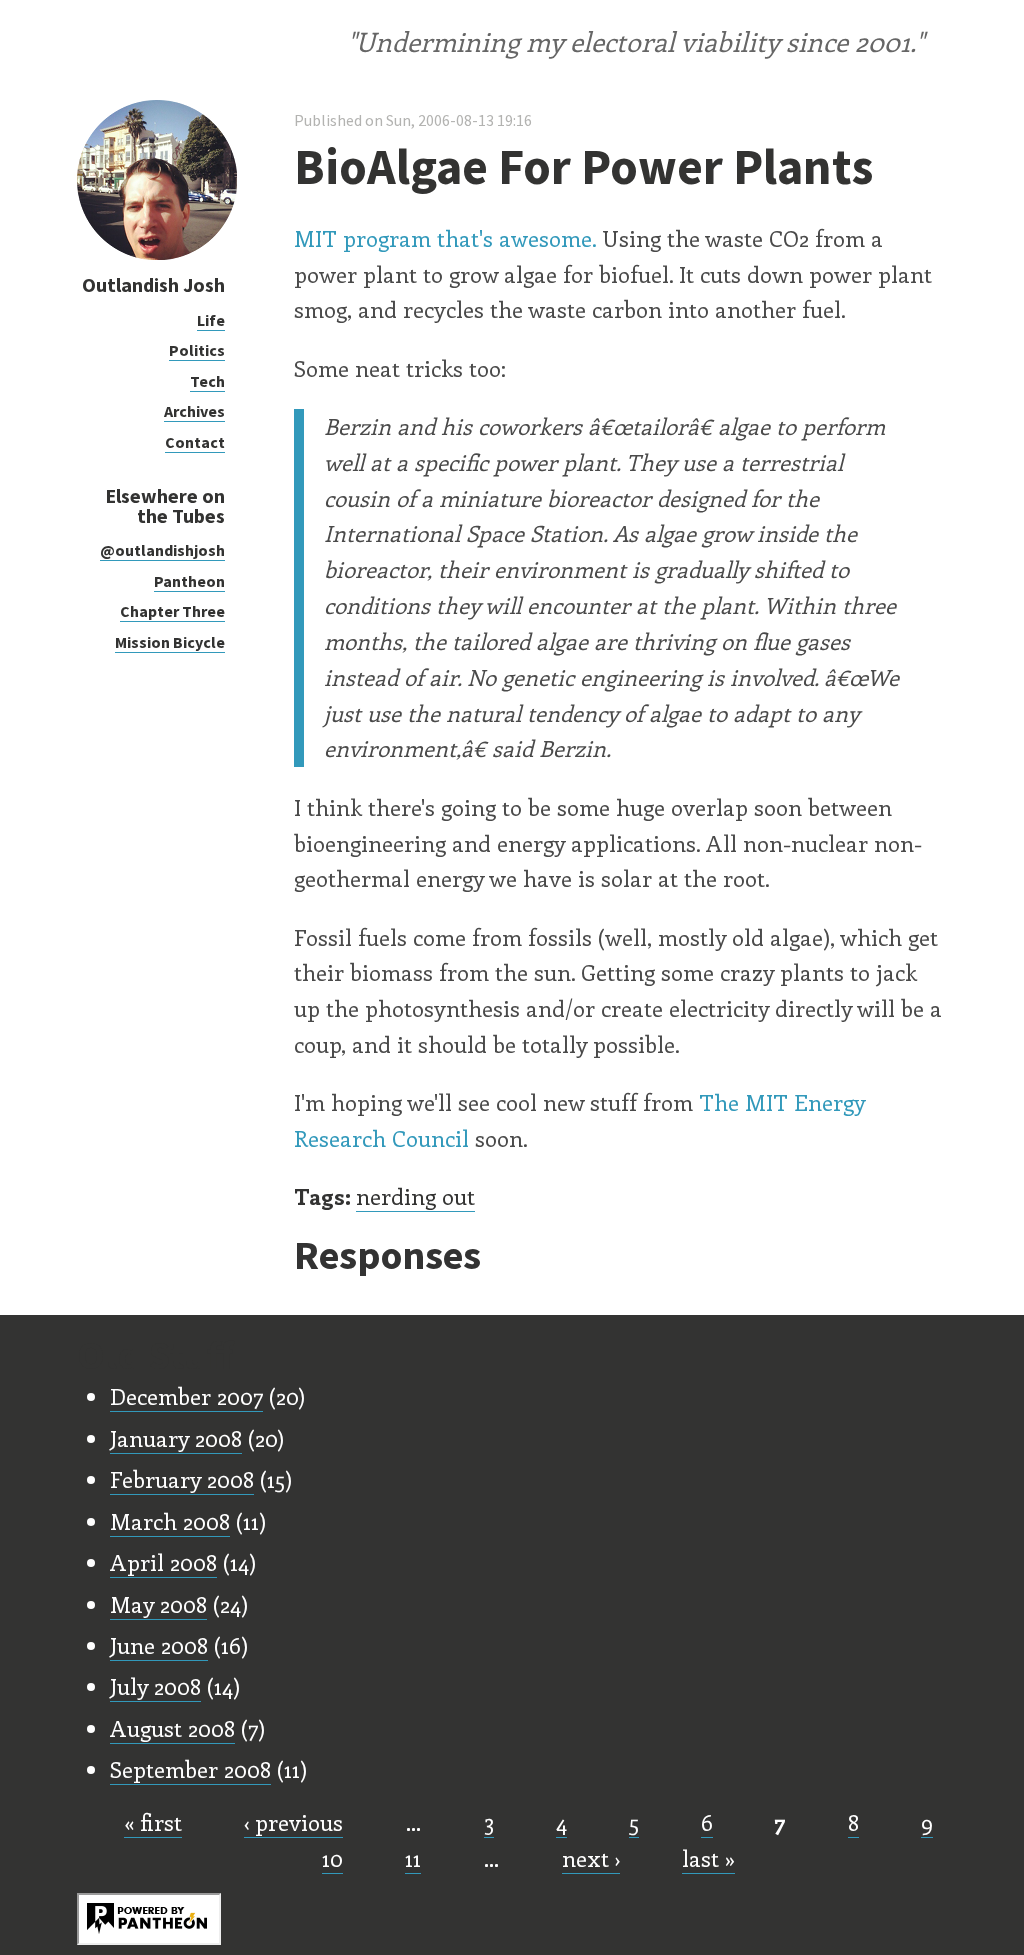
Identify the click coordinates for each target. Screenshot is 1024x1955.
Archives (194, 411)
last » (708, 1858)
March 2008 (170, 1521)
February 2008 (182, 1479)
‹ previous (293, 1822)
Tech (207, 381)
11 (413, 1858)
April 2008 (163, 1562)
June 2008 (159, 1645)
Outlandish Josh (153, 284)
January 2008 (176, 1438)
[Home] (157, 254)
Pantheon (189, 581)
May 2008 (158, 1604)
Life (211, 320)
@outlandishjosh (162, 550)
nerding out (415, 1196)
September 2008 (190, 1769)
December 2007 (186, 1396)
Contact (195, 442)
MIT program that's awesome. (445, 238)
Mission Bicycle (170, 642)
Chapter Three (172, 611)
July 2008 (155, 1686)
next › (591, 1858)
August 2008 (172, 1728)
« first (153, 1822)
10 (332, 1858)
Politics (197, 350)
